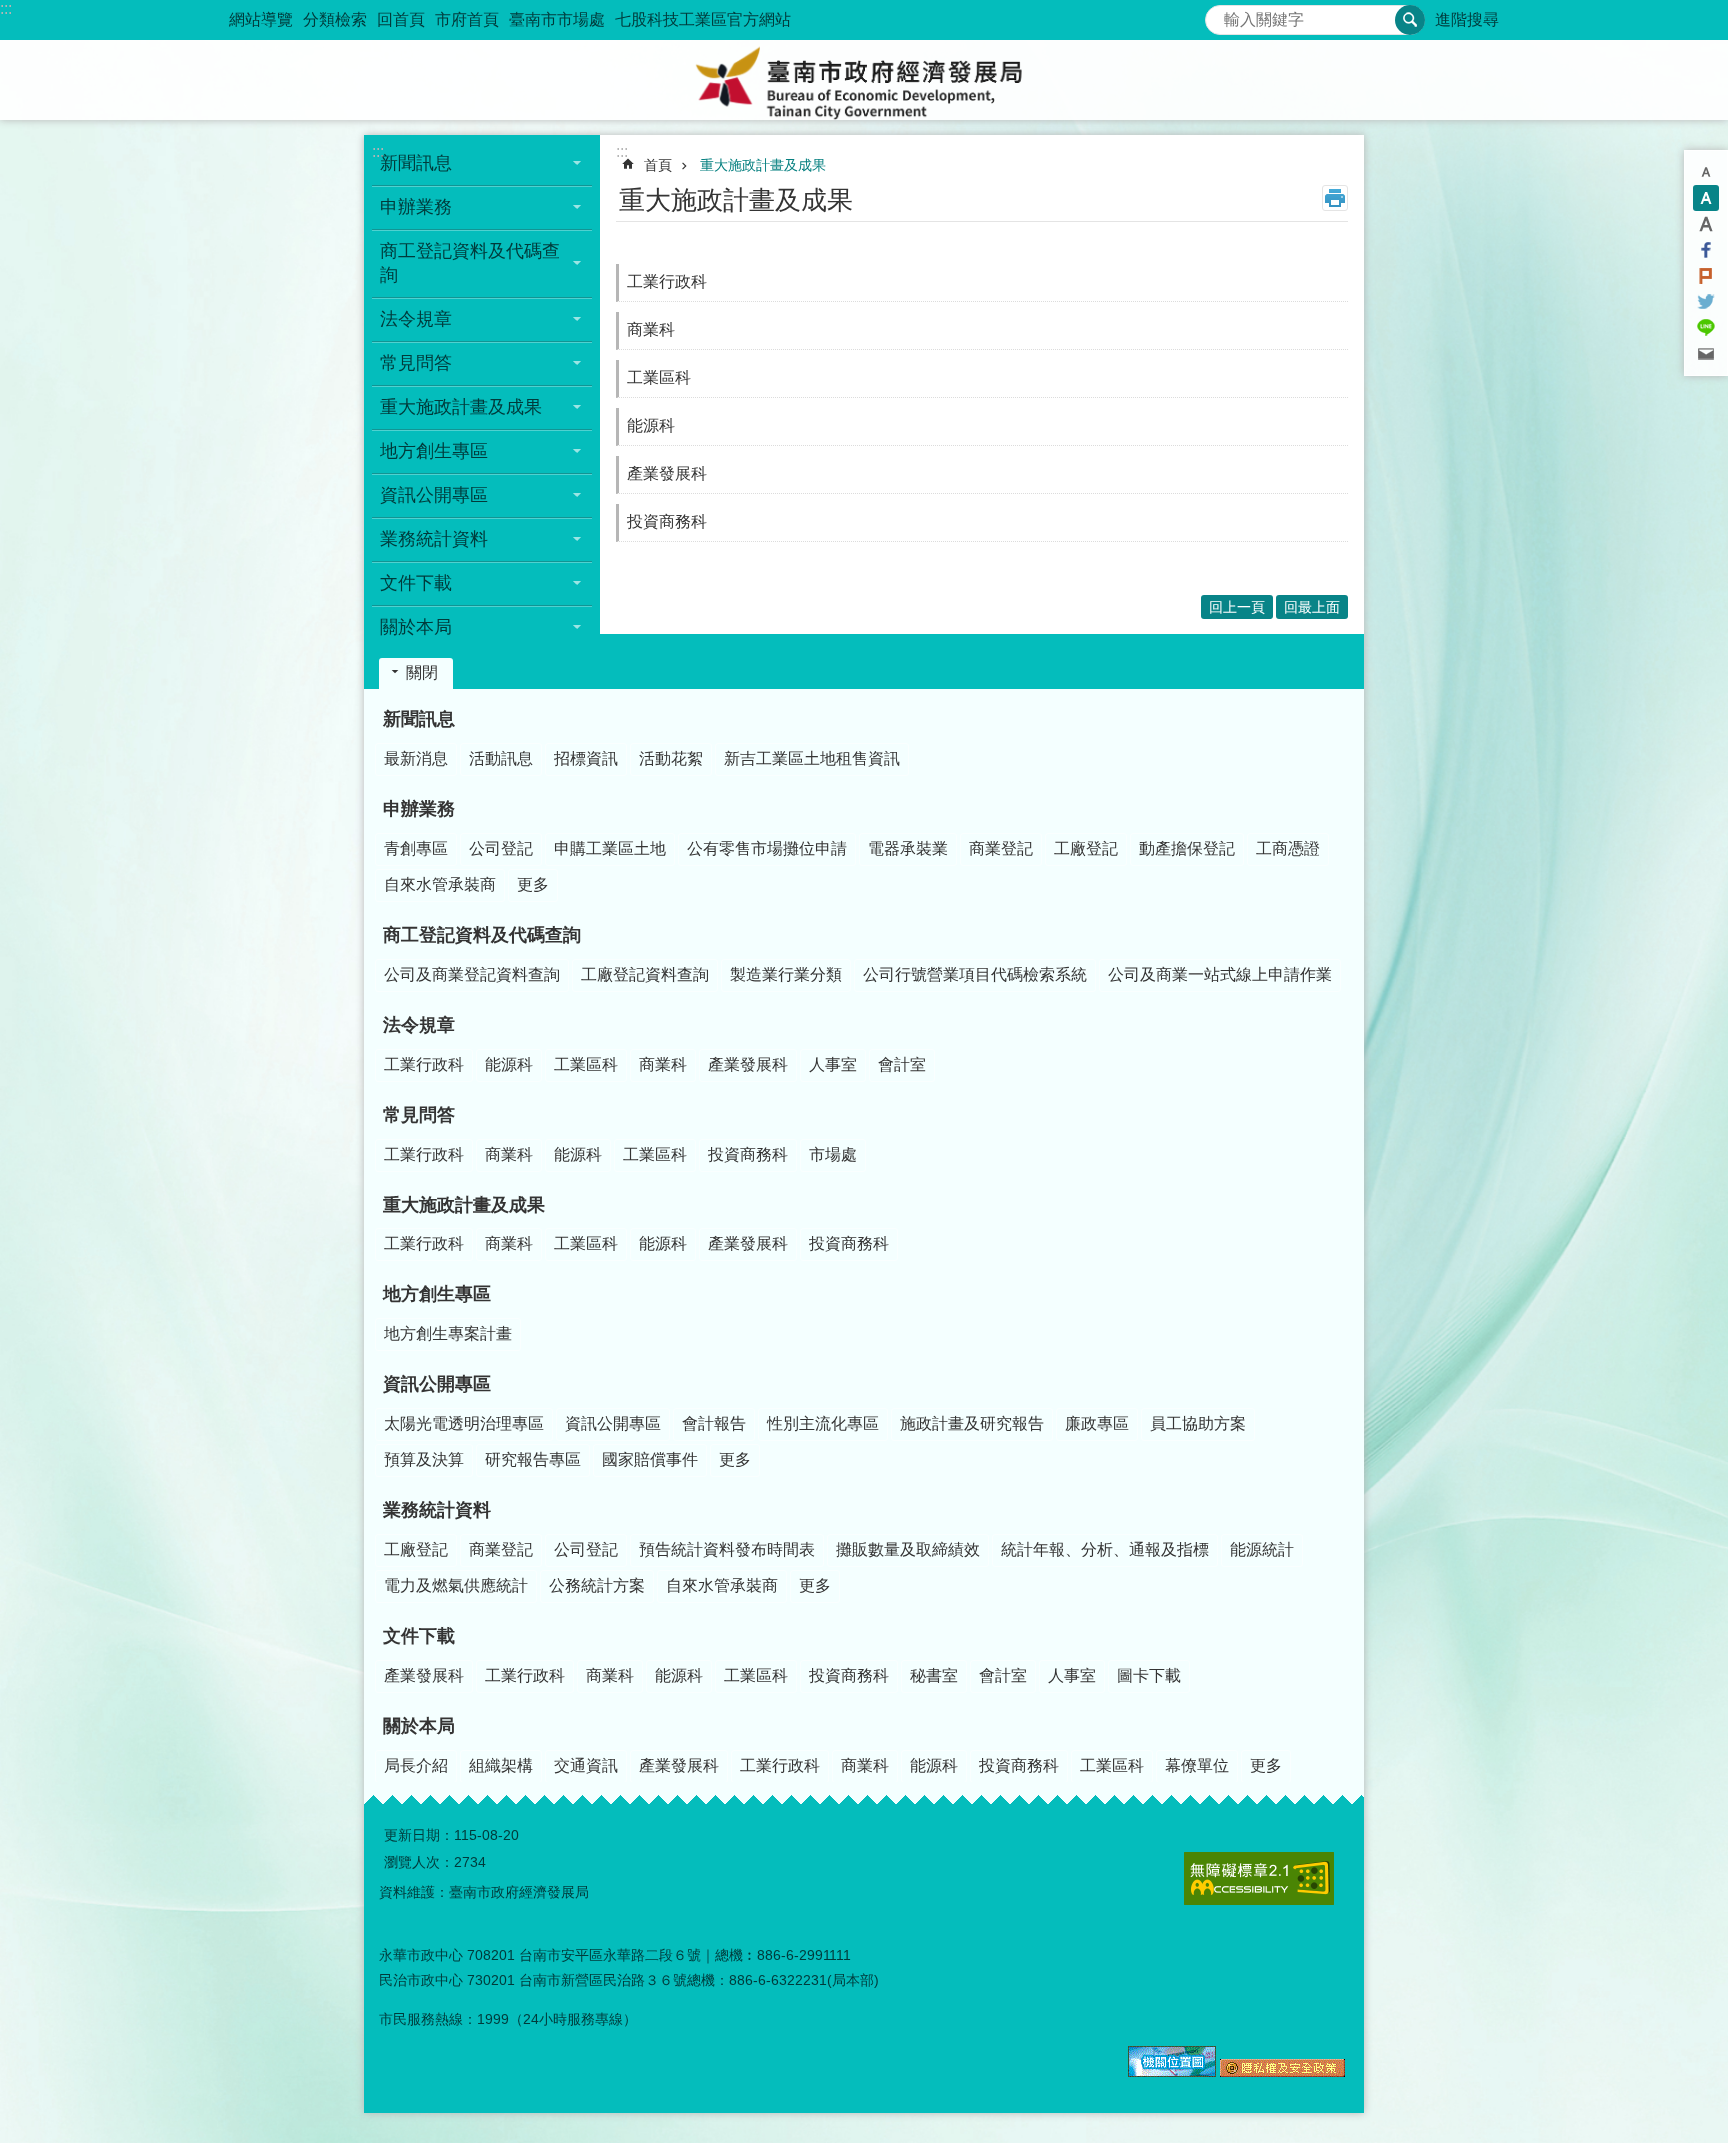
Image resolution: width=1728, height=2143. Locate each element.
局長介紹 (416, 1765)
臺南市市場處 (557, 19)
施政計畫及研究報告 (972, 1423)
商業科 (651, 329)
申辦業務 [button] (416, 207)
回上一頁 (1237, 607)
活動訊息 (501, 758)
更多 (533, 884)
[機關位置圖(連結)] (1172, 2072)
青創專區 (416, 848)
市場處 (833, 1154)
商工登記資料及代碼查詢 (482, 935)
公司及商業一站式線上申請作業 (1220, 974)
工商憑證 (1288, 848)
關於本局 (419, 1726)
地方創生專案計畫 (448, 1333)
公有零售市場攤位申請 (767, 848)
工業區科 (659, 377)
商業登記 (1001, 848)
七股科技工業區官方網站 (703, 19)
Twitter (1706, 302)
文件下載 (419, 1636)
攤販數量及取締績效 (908, 1549)
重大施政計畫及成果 (763, 165)
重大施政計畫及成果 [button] (461, 407)
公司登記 (501, 848)
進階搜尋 (1467, 19)
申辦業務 (419, 809)
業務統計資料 (437, 1510)
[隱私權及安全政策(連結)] (1282, 2072)
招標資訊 (586, 758)
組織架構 (501, 1765)
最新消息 (416, 758)
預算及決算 (424, 1459)
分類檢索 (335, 19)
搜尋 (1221, 14)
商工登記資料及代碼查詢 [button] (470, 263)
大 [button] (1706, 224)
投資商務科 (667, 521)
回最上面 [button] (1312, 607)
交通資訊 (586, 1765)
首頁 (658, 165)
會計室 (902, 1064)
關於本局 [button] (416, 627)
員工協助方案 (1198, 1423)
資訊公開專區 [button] (434, 495)
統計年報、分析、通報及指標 (1105, 1549)
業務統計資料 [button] (434, 539)
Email (1706, 354)
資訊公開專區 (437, 1384)
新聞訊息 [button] (416, 163)
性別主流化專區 (823, 1423)
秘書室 (934, 1675)
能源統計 (1262, 1549)
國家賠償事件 (650, 1459)
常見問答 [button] (416, 363)
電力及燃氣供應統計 (456, 1585)
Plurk (1706, 276)
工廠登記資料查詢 (645, 974)
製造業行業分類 (786, 974)
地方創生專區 (437, 1294)
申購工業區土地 (610, 848)
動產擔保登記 (1187, 848)
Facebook (1706, 250)
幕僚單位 (1197, 1765)
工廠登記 (1086, 848)
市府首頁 (467, 19)
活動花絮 (671, 758)
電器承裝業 (908, 848)
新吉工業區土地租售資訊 (812, 758)
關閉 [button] (422, 672)
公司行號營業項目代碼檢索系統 (975, 974)
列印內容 (1335, 198)
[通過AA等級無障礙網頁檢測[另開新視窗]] (1259, 1878)
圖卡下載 (1149, 1675)
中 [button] (1706, 198)
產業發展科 (667, 473)
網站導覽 (261, 19)
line (1706, 328)
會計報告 (714, 1423)
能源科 (651, 425)
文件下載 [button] (416, 583)
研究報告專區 (533, 1459)
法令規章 (419, 1025)
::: (6, 8)
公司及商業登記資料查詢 (472, 974)
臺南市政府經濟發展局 (864, 80)
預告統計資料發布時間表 (727, 1549)
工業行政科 (667, 281)
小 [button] (1706, 172)
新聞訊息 (419, 719)
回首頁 (401, 19)
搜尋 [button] (1410, 20)
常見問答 (419, 1115)
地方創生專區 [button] (434, 451)
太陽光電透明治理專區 (464, 1423)
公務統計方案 (597, 1585)
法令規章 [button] (416, 319)
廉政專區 (1097, 1423)
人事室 (833, 1064)
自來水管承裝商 (440, 884)
